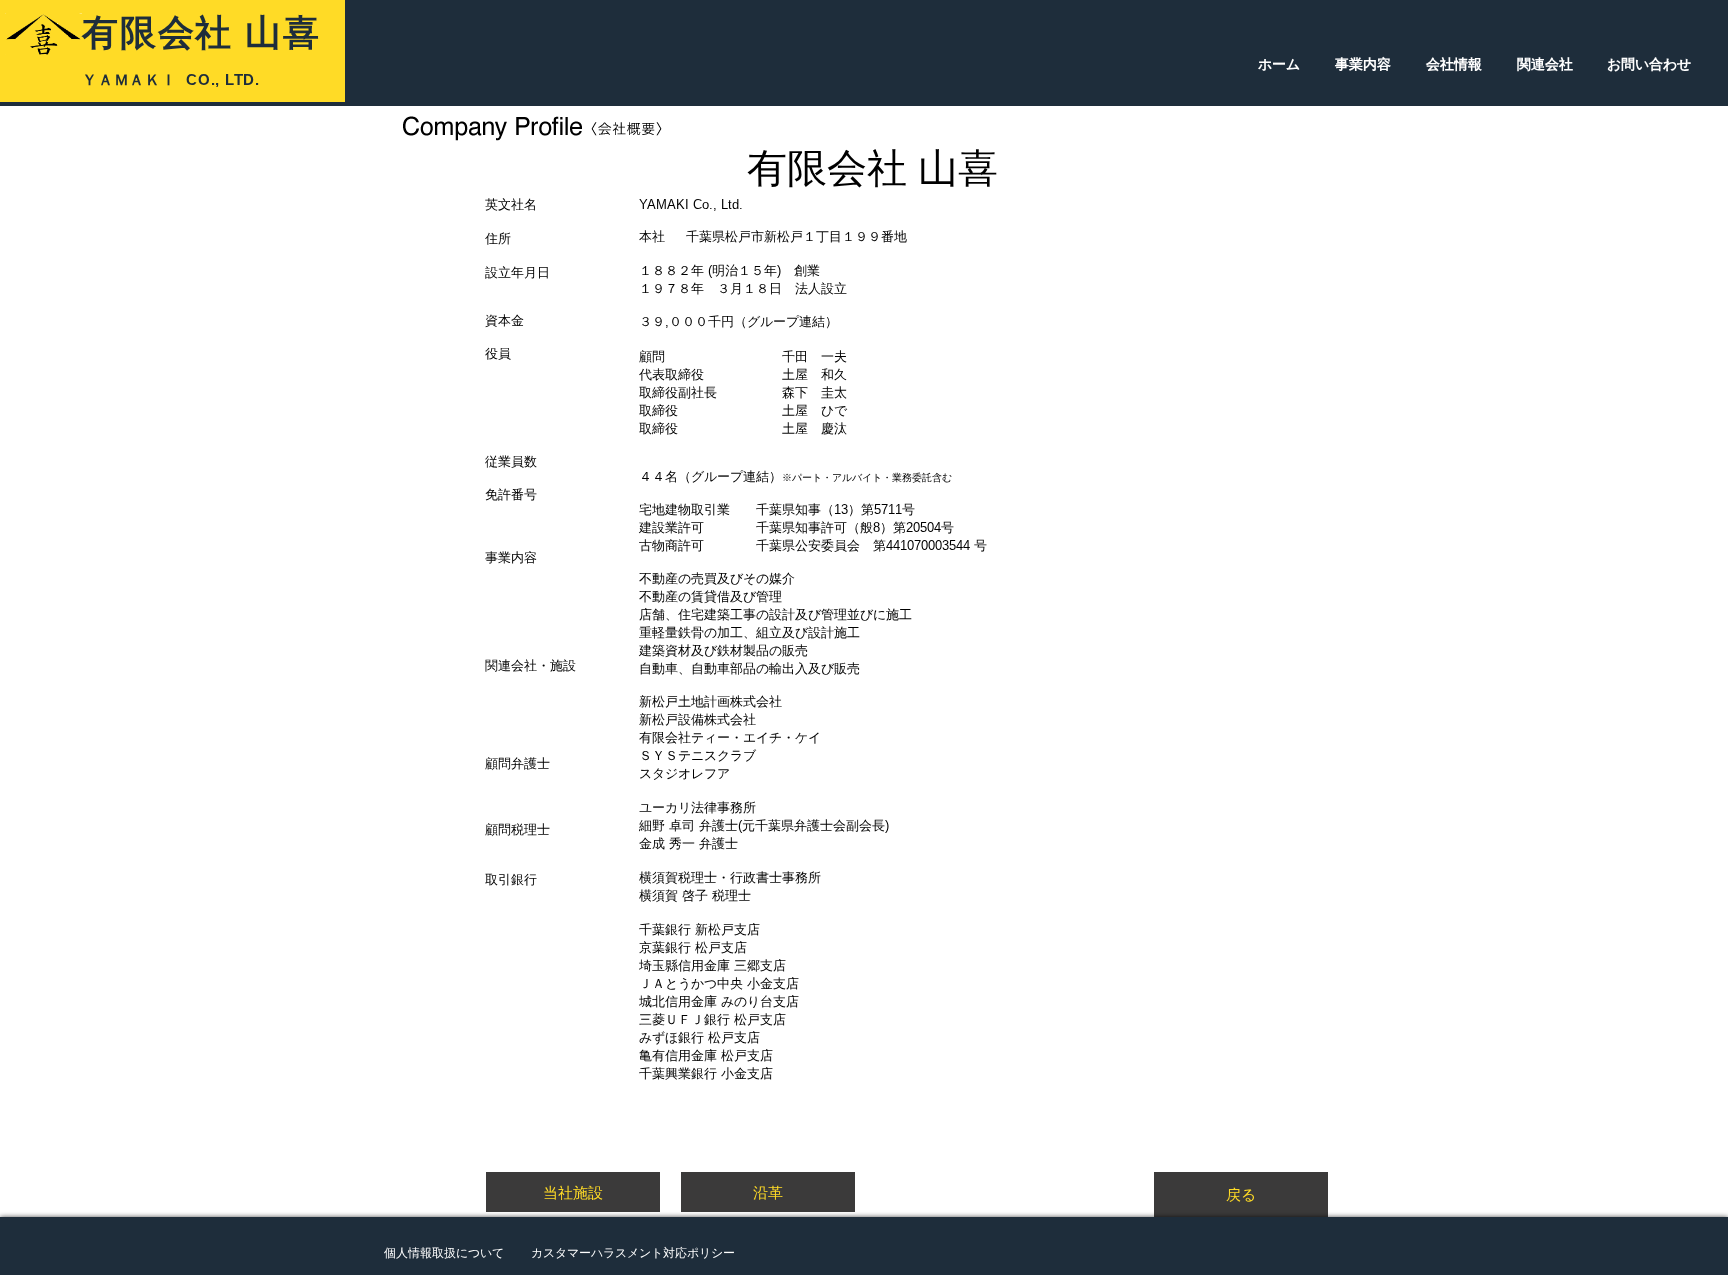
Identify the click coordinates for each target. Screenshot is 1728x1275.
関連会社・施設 (530, 665)
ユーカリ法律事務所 (697, 807)
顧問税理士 (517, 829)
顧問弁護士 (517, 763)
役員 (498, 353)
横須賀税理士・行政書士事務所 (730, 877)
